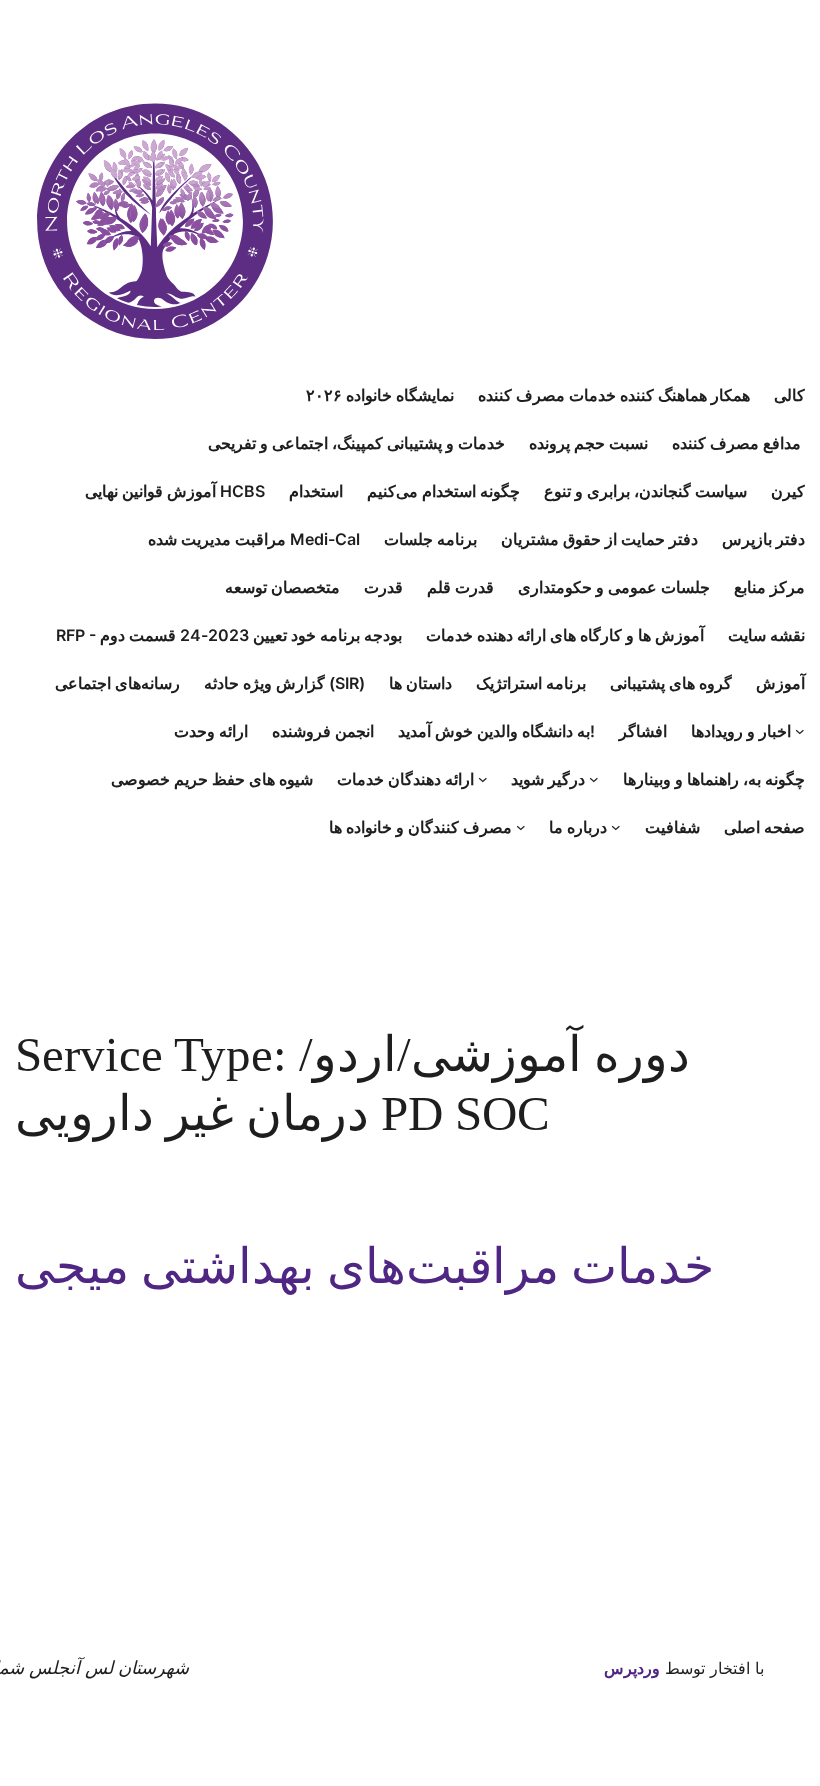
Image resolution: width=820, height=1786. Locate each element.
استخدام (316, 491)
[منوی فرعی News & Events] (800, 731)
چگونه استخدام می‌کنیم (443, 491)
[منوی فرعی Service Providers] (483, 779)
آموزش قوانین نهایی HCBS (175, 491)
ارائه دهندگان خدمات (405, 779)
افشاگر (643, 731)
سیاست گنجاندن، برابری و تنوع (645, 491)
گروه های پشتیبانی (671, 683)
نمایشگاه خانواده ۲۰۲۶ (380, 395)
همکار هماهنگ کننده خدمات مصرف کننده (614, 395)
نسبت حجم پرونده (588, 443)
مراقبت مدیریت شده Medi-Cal (254, 539)
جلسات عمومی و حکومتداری (614, 587)
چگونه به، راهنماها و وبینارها (714, 779)
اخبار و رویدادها (741, 731)
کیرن (788, 491)
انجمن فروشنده (323, 731)
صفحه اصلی (764, 827)
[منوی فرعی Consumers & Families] (521, 827)
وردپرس (632, 1668)
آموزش (780, 683)
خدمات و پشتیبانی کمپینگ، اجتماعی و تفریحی (356, 443)
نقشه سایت (766, 635)
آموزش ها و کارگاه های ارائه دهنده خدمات (565, 635)
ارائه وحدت (211, 731)
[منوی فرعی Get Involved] (594, 779)
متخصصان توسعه (282, 587)
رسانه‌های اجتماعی (117, 683)
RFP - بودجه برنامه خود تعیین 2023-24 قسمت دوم (229, 635)
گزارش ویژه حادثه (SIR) (284, 683)
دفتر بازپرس (763, 539)
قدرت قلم (460, 587)
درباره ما (578, 827)
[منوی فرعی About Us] (616, 827)
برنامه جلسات (430, 539)
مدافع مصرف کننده (738, 443)
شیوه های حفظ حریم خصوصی (212, 779)
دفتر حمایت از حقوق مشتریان (599, 539)
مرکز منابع (769, 587)
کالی (789, 395)
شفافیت (672, 827)
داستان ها (420, 683)
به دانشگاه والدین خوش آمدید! (496, 731)
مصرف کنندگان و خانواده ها (420, 827)
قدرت (383, 587)
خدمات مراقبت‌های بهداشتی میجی (364, 1266)
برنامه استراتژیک (531, 683)
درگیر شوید (548, 779)
